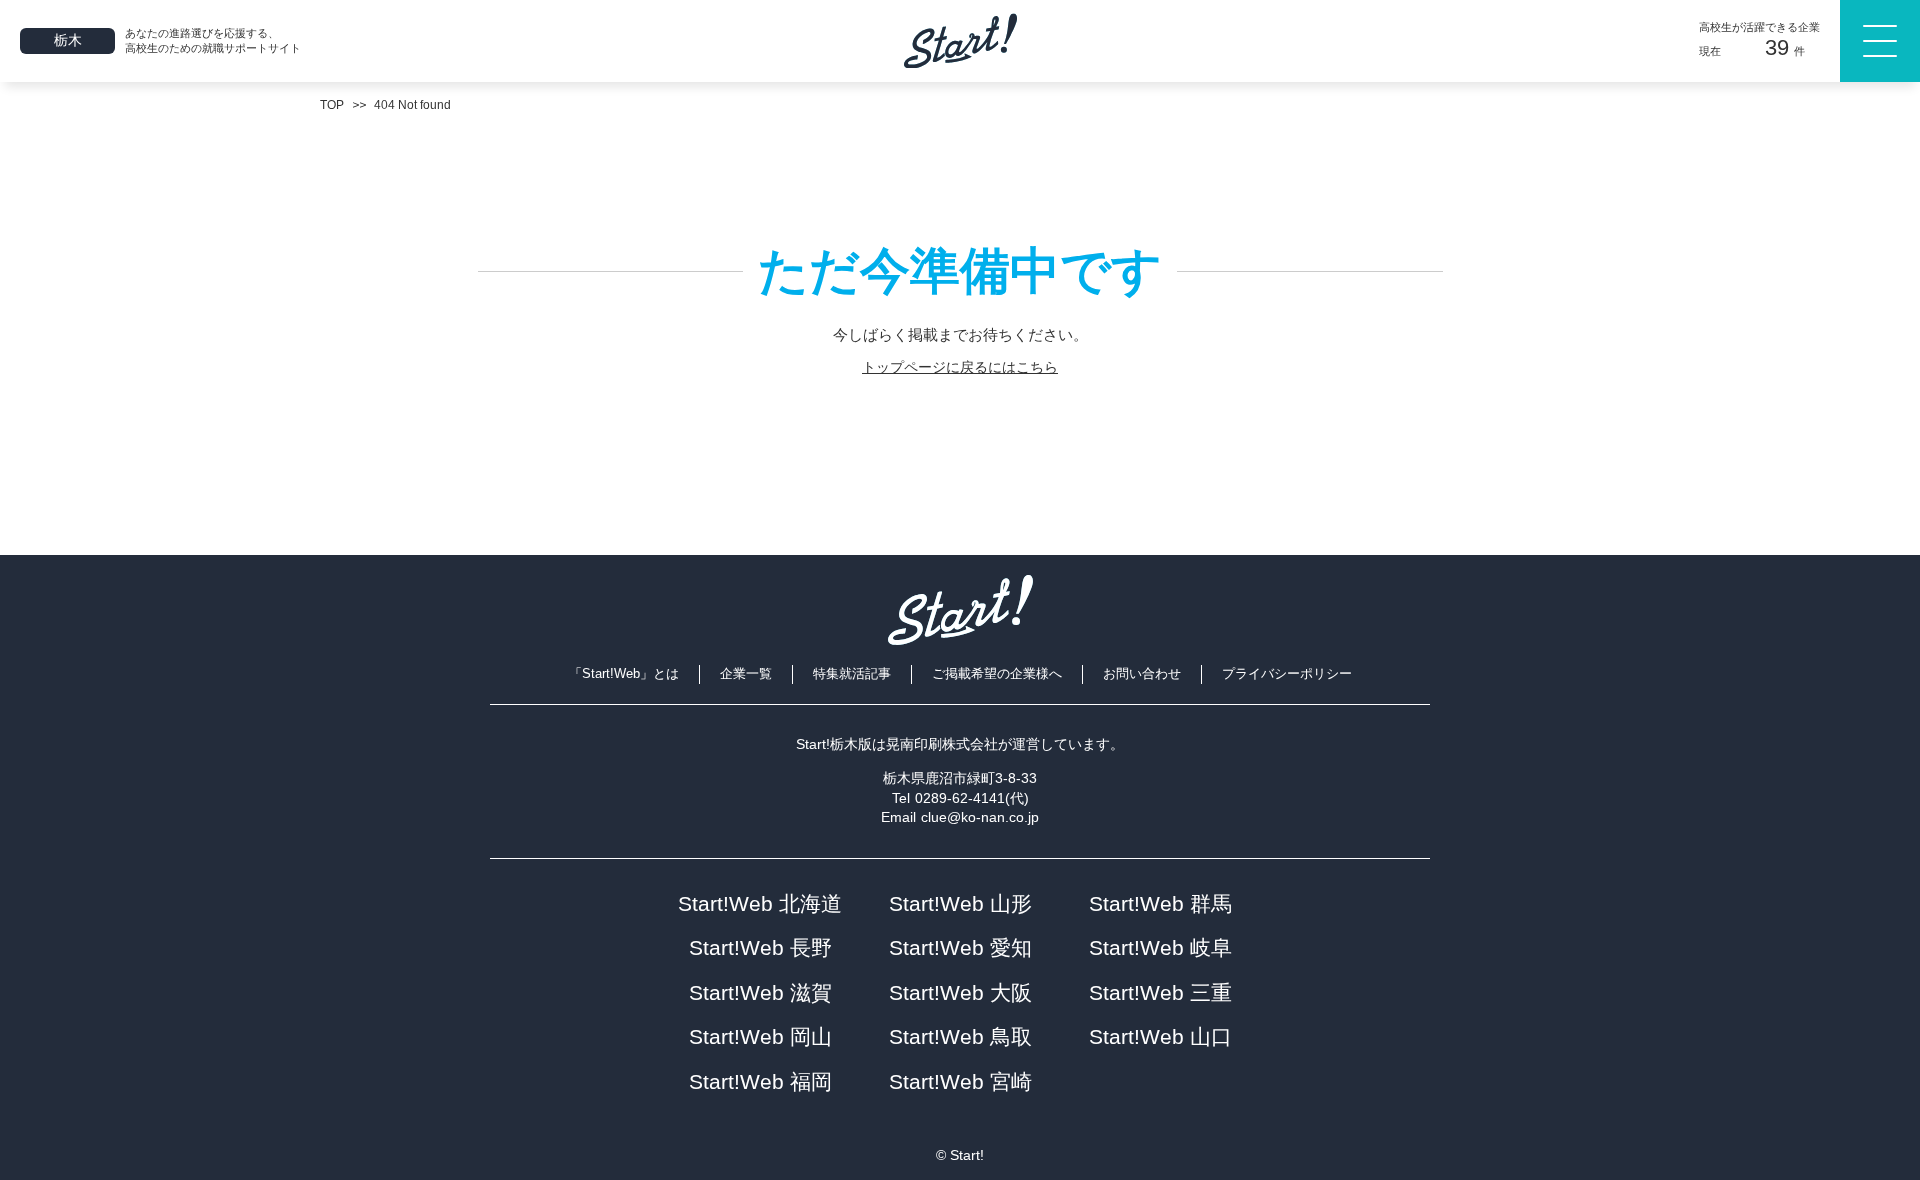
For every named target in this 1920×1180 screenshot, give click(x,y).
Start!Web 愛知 (960, 947)
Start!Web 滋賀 (760, 992)
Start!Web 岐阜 (1160, 947)
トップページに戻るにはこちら (960, 367)
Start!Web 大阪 (960, 992)
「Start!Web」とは (624, 673)
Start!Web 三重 (1160, 992)
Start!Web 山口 (1160, 1036)
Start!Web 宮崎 (960, 1081)
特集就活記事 (852, 673)
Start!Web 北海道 (760, 903)
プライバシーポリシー (1287, 673)
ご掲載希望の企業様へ (997, 673)
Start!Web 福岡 (760, 1081)
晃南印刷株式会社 (942, 744)
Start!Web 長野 (760, 947)
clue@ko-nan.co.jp (980, 817)
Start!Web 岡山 (760, 1036)
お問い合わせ (1142, 673)
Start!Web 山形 (960, 903)
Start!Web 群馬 (1160, 903)
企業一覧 (746, 673)
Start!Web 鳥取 (960, 1036)
